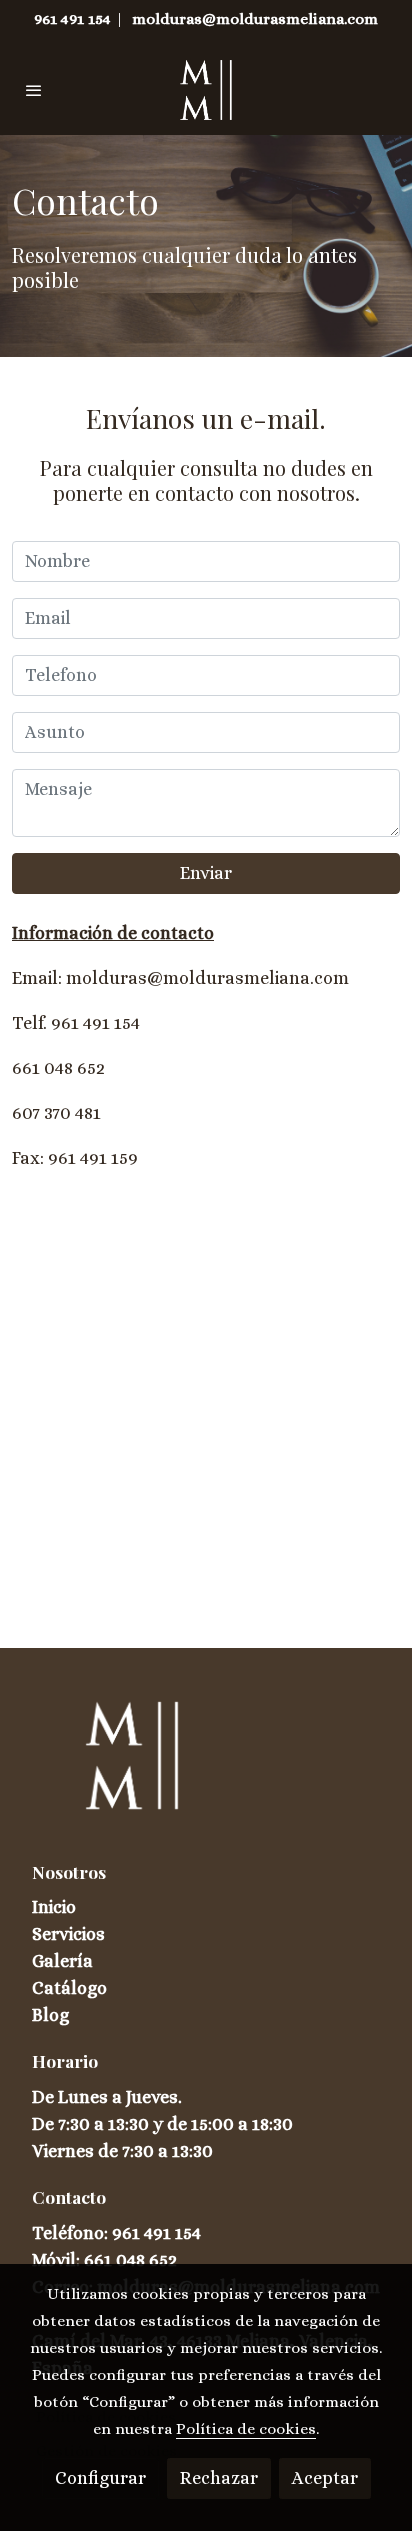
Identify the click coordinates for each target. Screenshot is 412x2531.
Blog (50, 2015)
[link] (206, 90)
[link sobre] (206, 1767)
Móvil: (58, 2260)
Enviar (206, 873)
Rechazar (219, 2478)
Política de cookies (246, 2429)
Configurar (100, 2478)
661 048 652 (130, 2260)
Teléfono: (72, 2233)
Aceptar (325, 2478)
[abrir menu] (34, 90)
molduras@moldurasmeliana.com (255, 19)
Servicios (68, 1934)
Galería (62, 1961)
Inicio (54, 1907)
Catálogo (69, 1988)
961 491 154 (72, 19)
